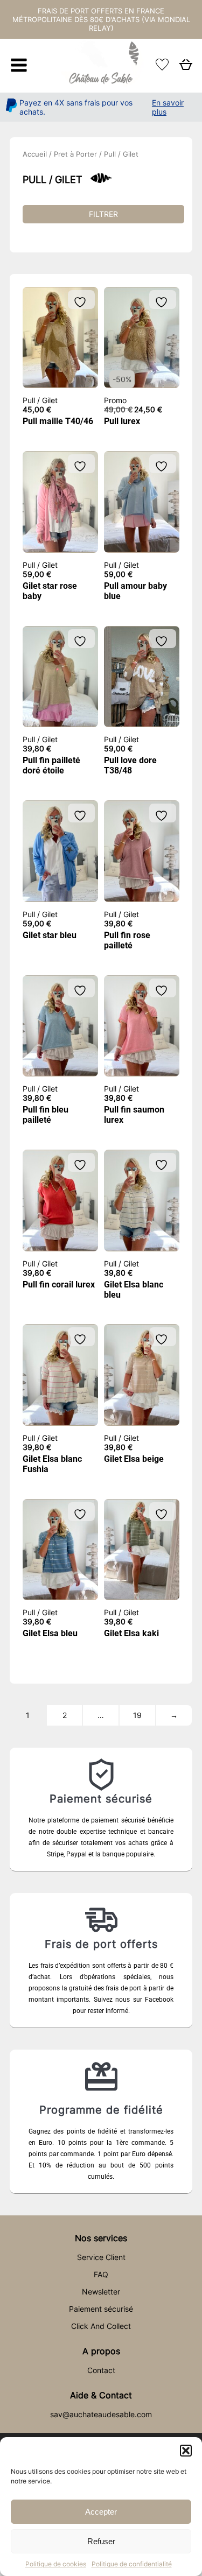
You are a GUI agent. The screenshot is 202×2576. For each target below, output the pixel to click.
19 (137, 1715)
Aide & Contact (101, 2395)
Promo (115, 400)
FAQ (101, 2274)
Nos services (101, 2238)
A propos (101, 2351)
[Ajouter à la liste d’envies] (81, 302)
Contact (101, 2370)
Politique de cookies (56, 2564)
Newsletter (101, 2292)
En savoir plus (168, 107)
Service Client (101, 2257)
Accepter (101, 2512)
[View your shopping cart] (186, 68)
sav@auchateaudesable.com (101, 2414)
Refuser (101, 2541)
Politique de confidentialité (132, 2564)
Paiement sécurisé (101, 2309)
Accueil (35, 154)
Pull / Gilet (40, 400)
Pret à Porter (75, 154)
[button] (186, 2451)
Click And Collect (101, 2326)
